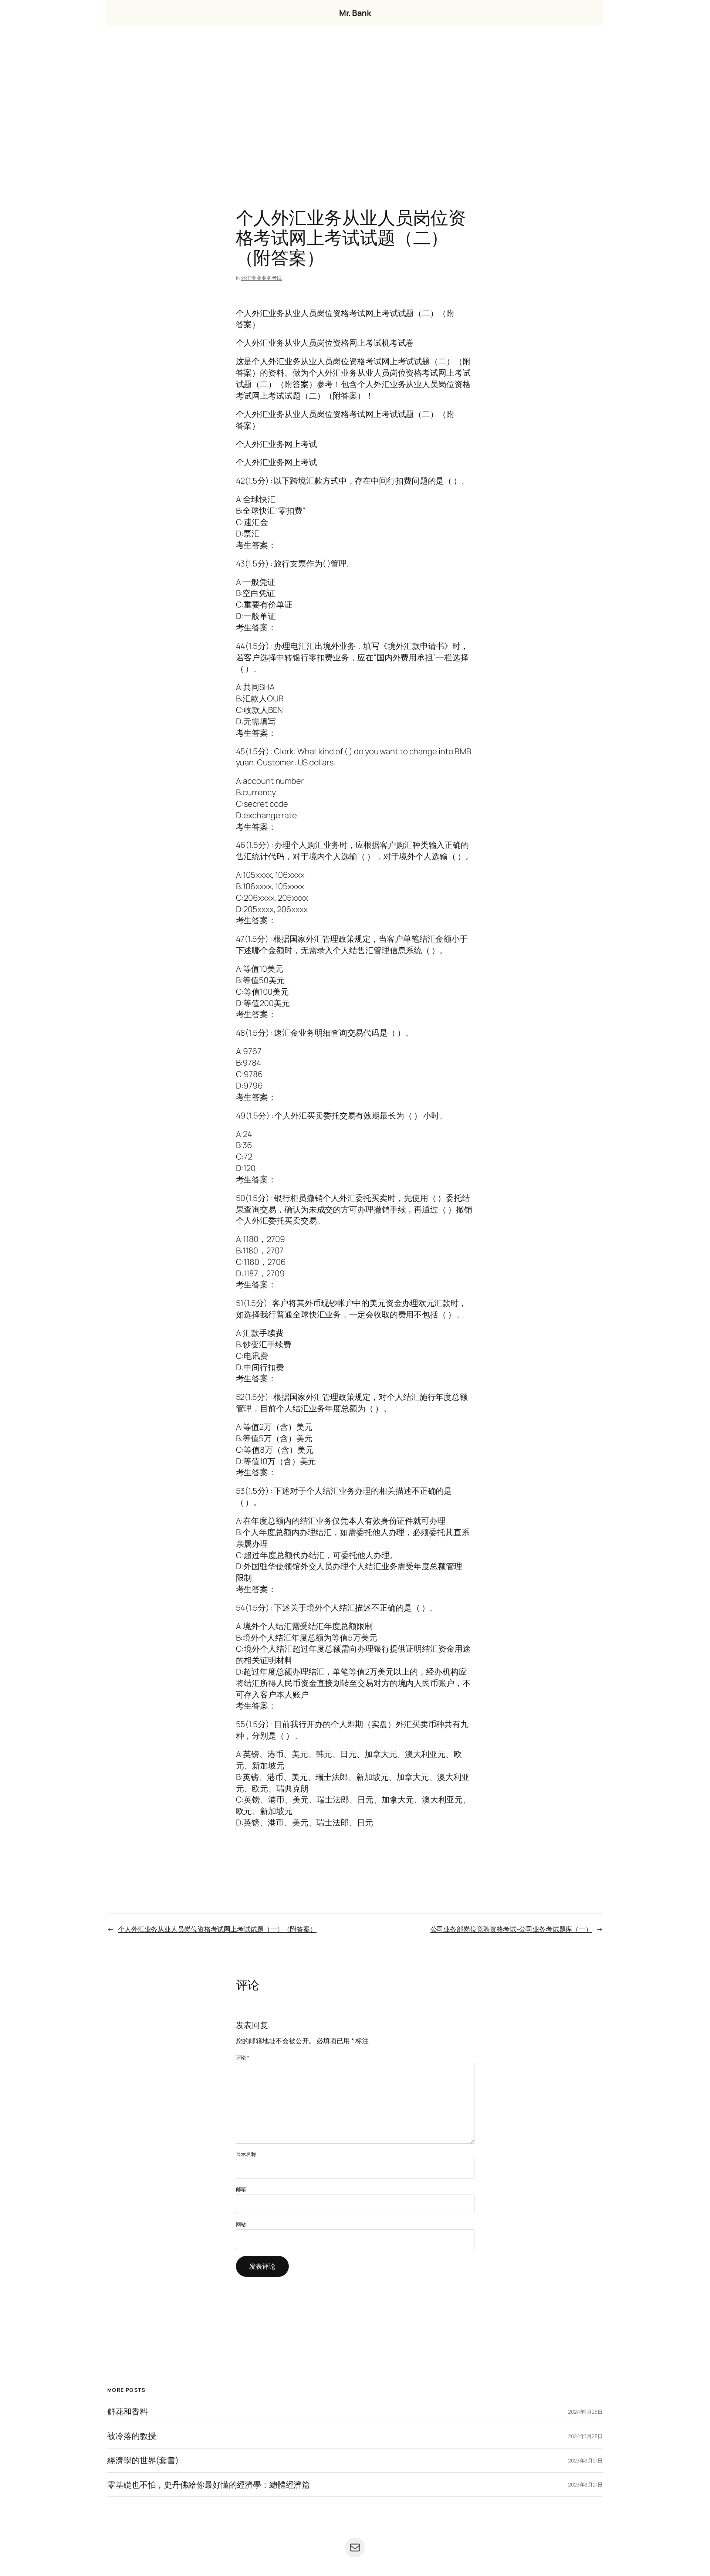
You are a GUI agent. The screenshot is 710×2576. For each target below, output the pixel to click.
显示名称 (246, 2154)
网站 (241, 2224)
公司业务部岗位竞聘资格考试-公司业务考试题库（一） (511, 1929)
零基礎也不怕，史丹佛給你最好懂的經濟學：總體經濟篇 (209, 2485)
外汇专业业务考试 (261, 278)
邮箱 (241, 2189)
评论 (243, 2057)
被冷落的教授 (131, 2436)
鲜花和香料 (128, 2412)
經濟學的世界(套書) (143, 2460)
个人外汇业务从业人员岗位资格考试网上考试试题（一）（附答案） (217, 1929)
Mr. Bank (355, 13)
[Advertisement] (355, 104)
